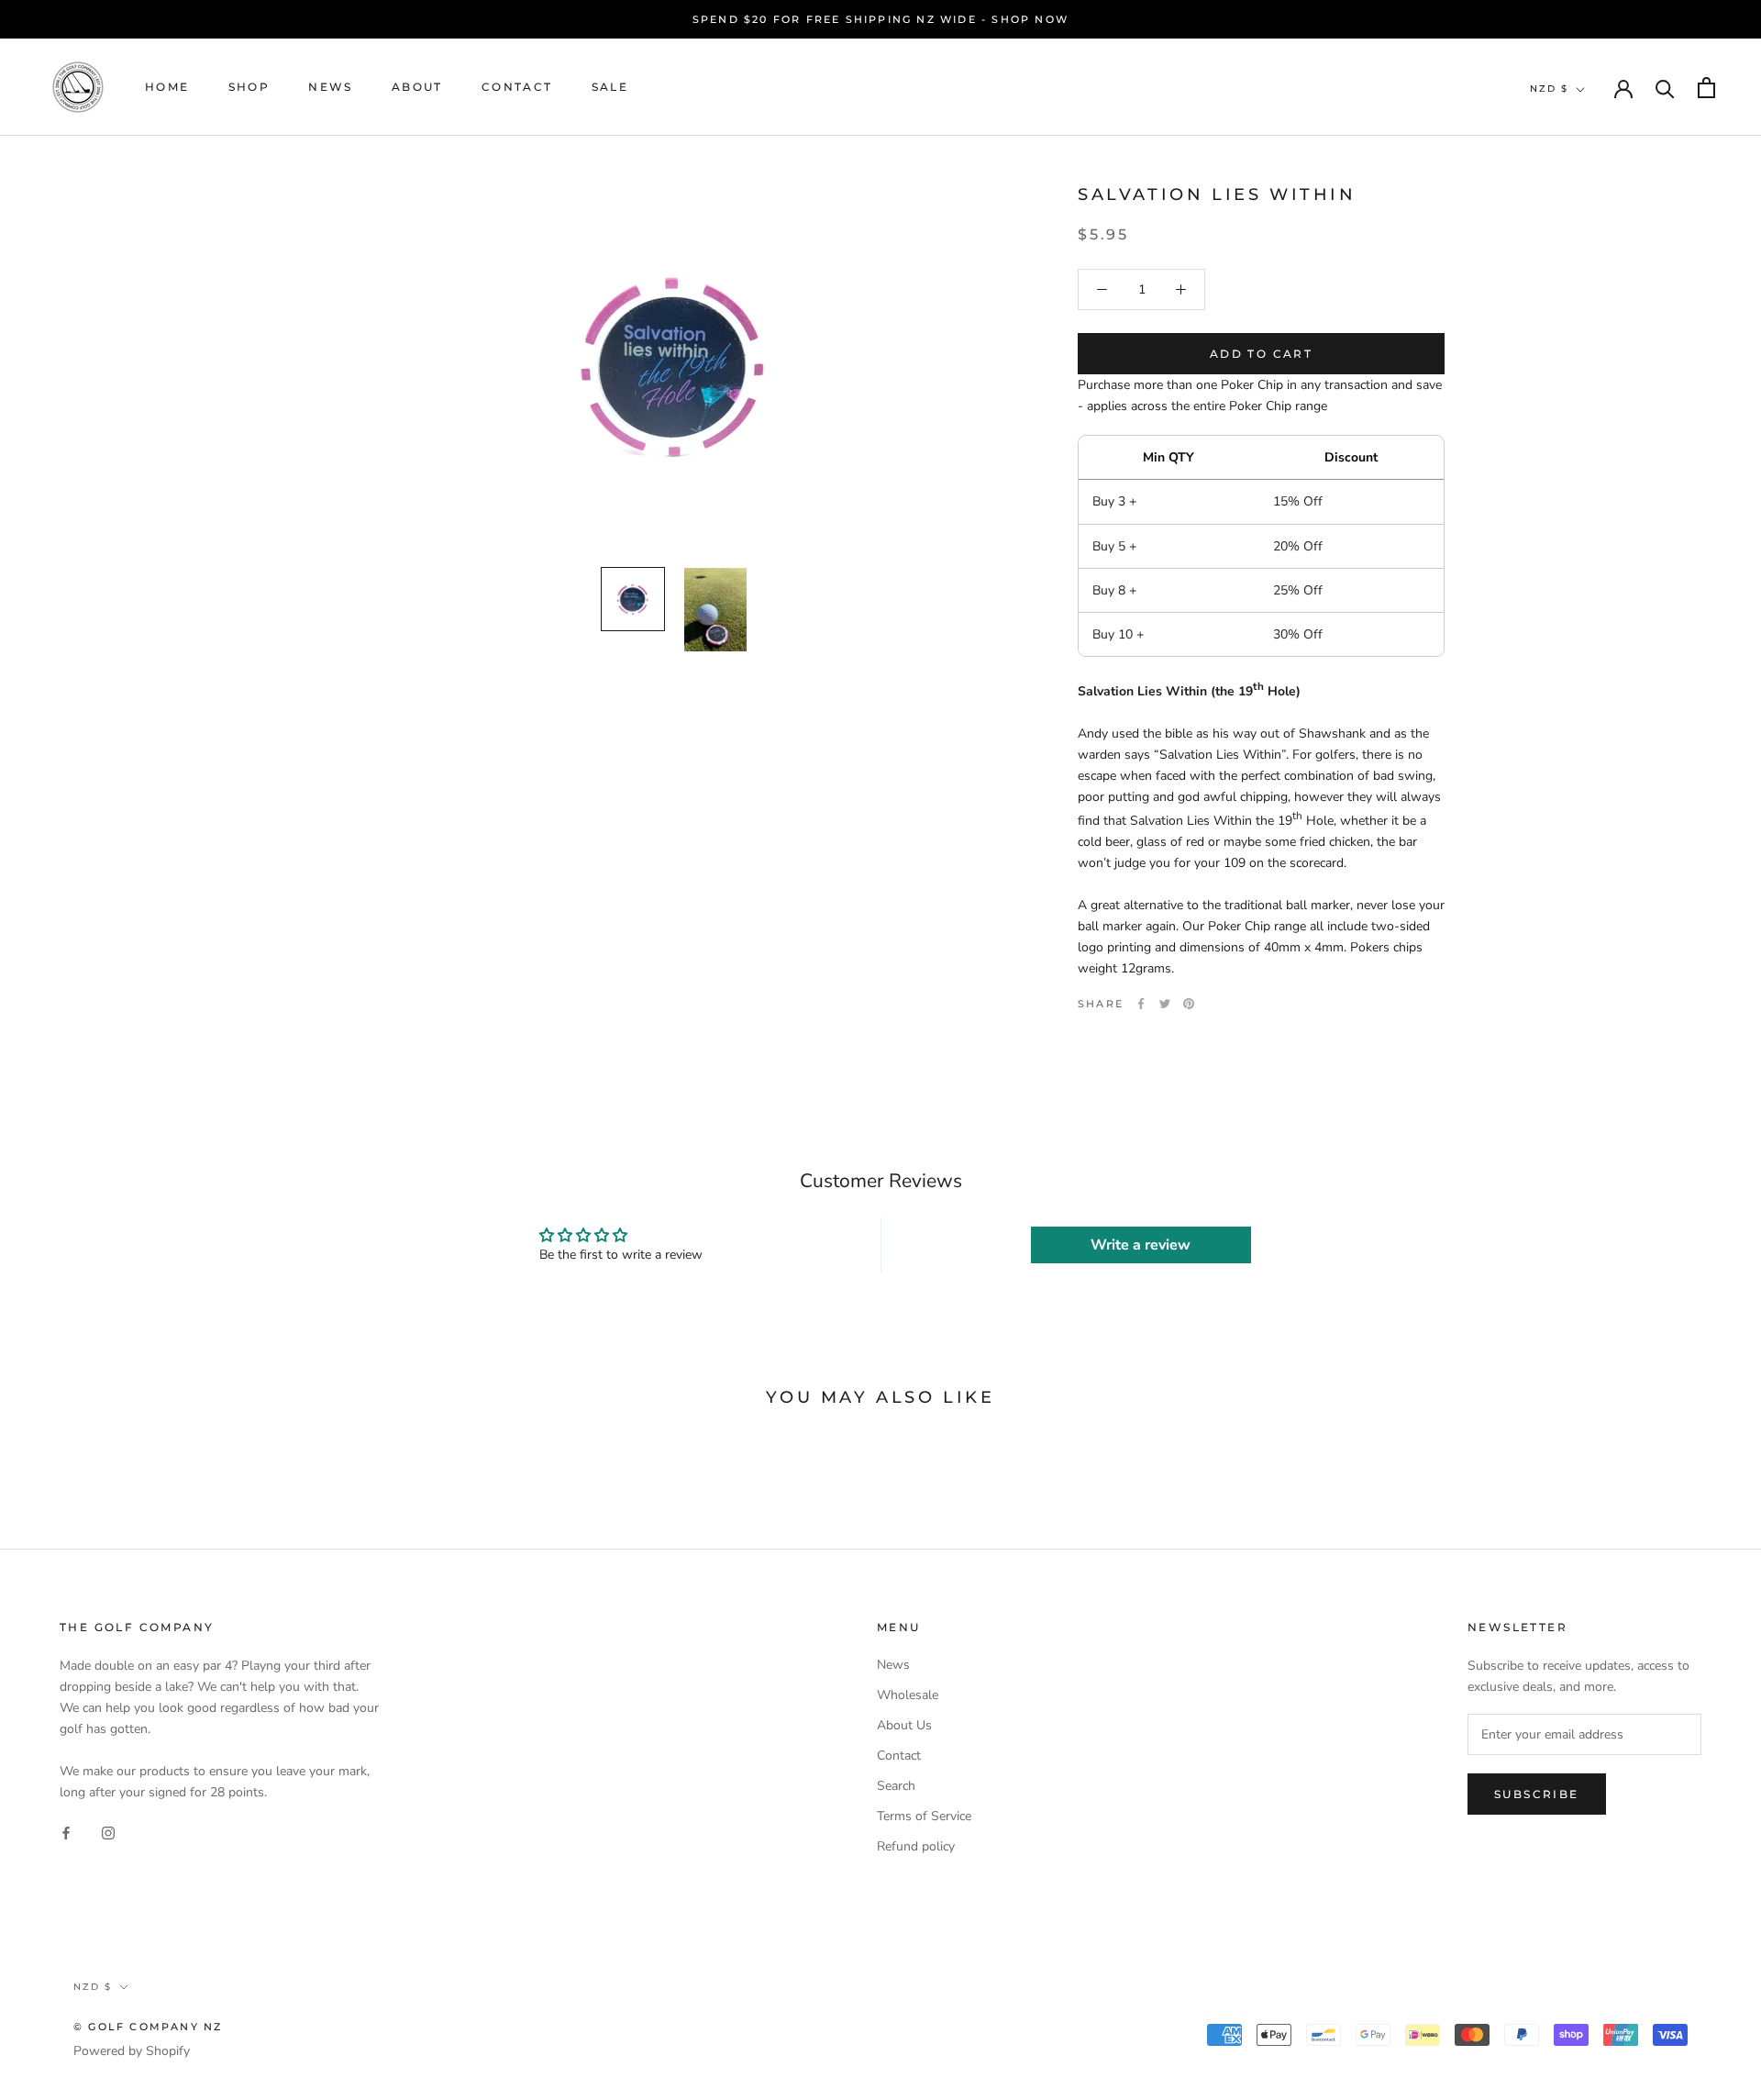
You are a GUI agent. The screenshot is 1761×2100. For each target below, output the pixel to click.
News (331, 88)
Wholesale (908, 1695)
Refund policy (916, 1846)
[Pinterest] (1189, 1004)
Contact (517, 88)
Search (896, 1786)
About (417, 88)
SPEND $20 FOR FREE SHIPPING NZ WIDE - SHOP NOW (880, 19)
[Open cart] (1706, 88)
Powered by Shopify (132, 2051)
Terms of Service (924, 1816)
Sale (610, 88)
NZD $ (1549, 89)
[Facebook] (1141, 1004)
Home (167, 88)
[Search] (1665, 88)
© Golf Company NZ (148, 2027)
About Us (904, 1725)
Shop (249, 88)
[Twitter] (1165, 1004)
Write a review (1141, 1245)
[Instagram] (108, 1832)
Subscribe (1537, 1794)
